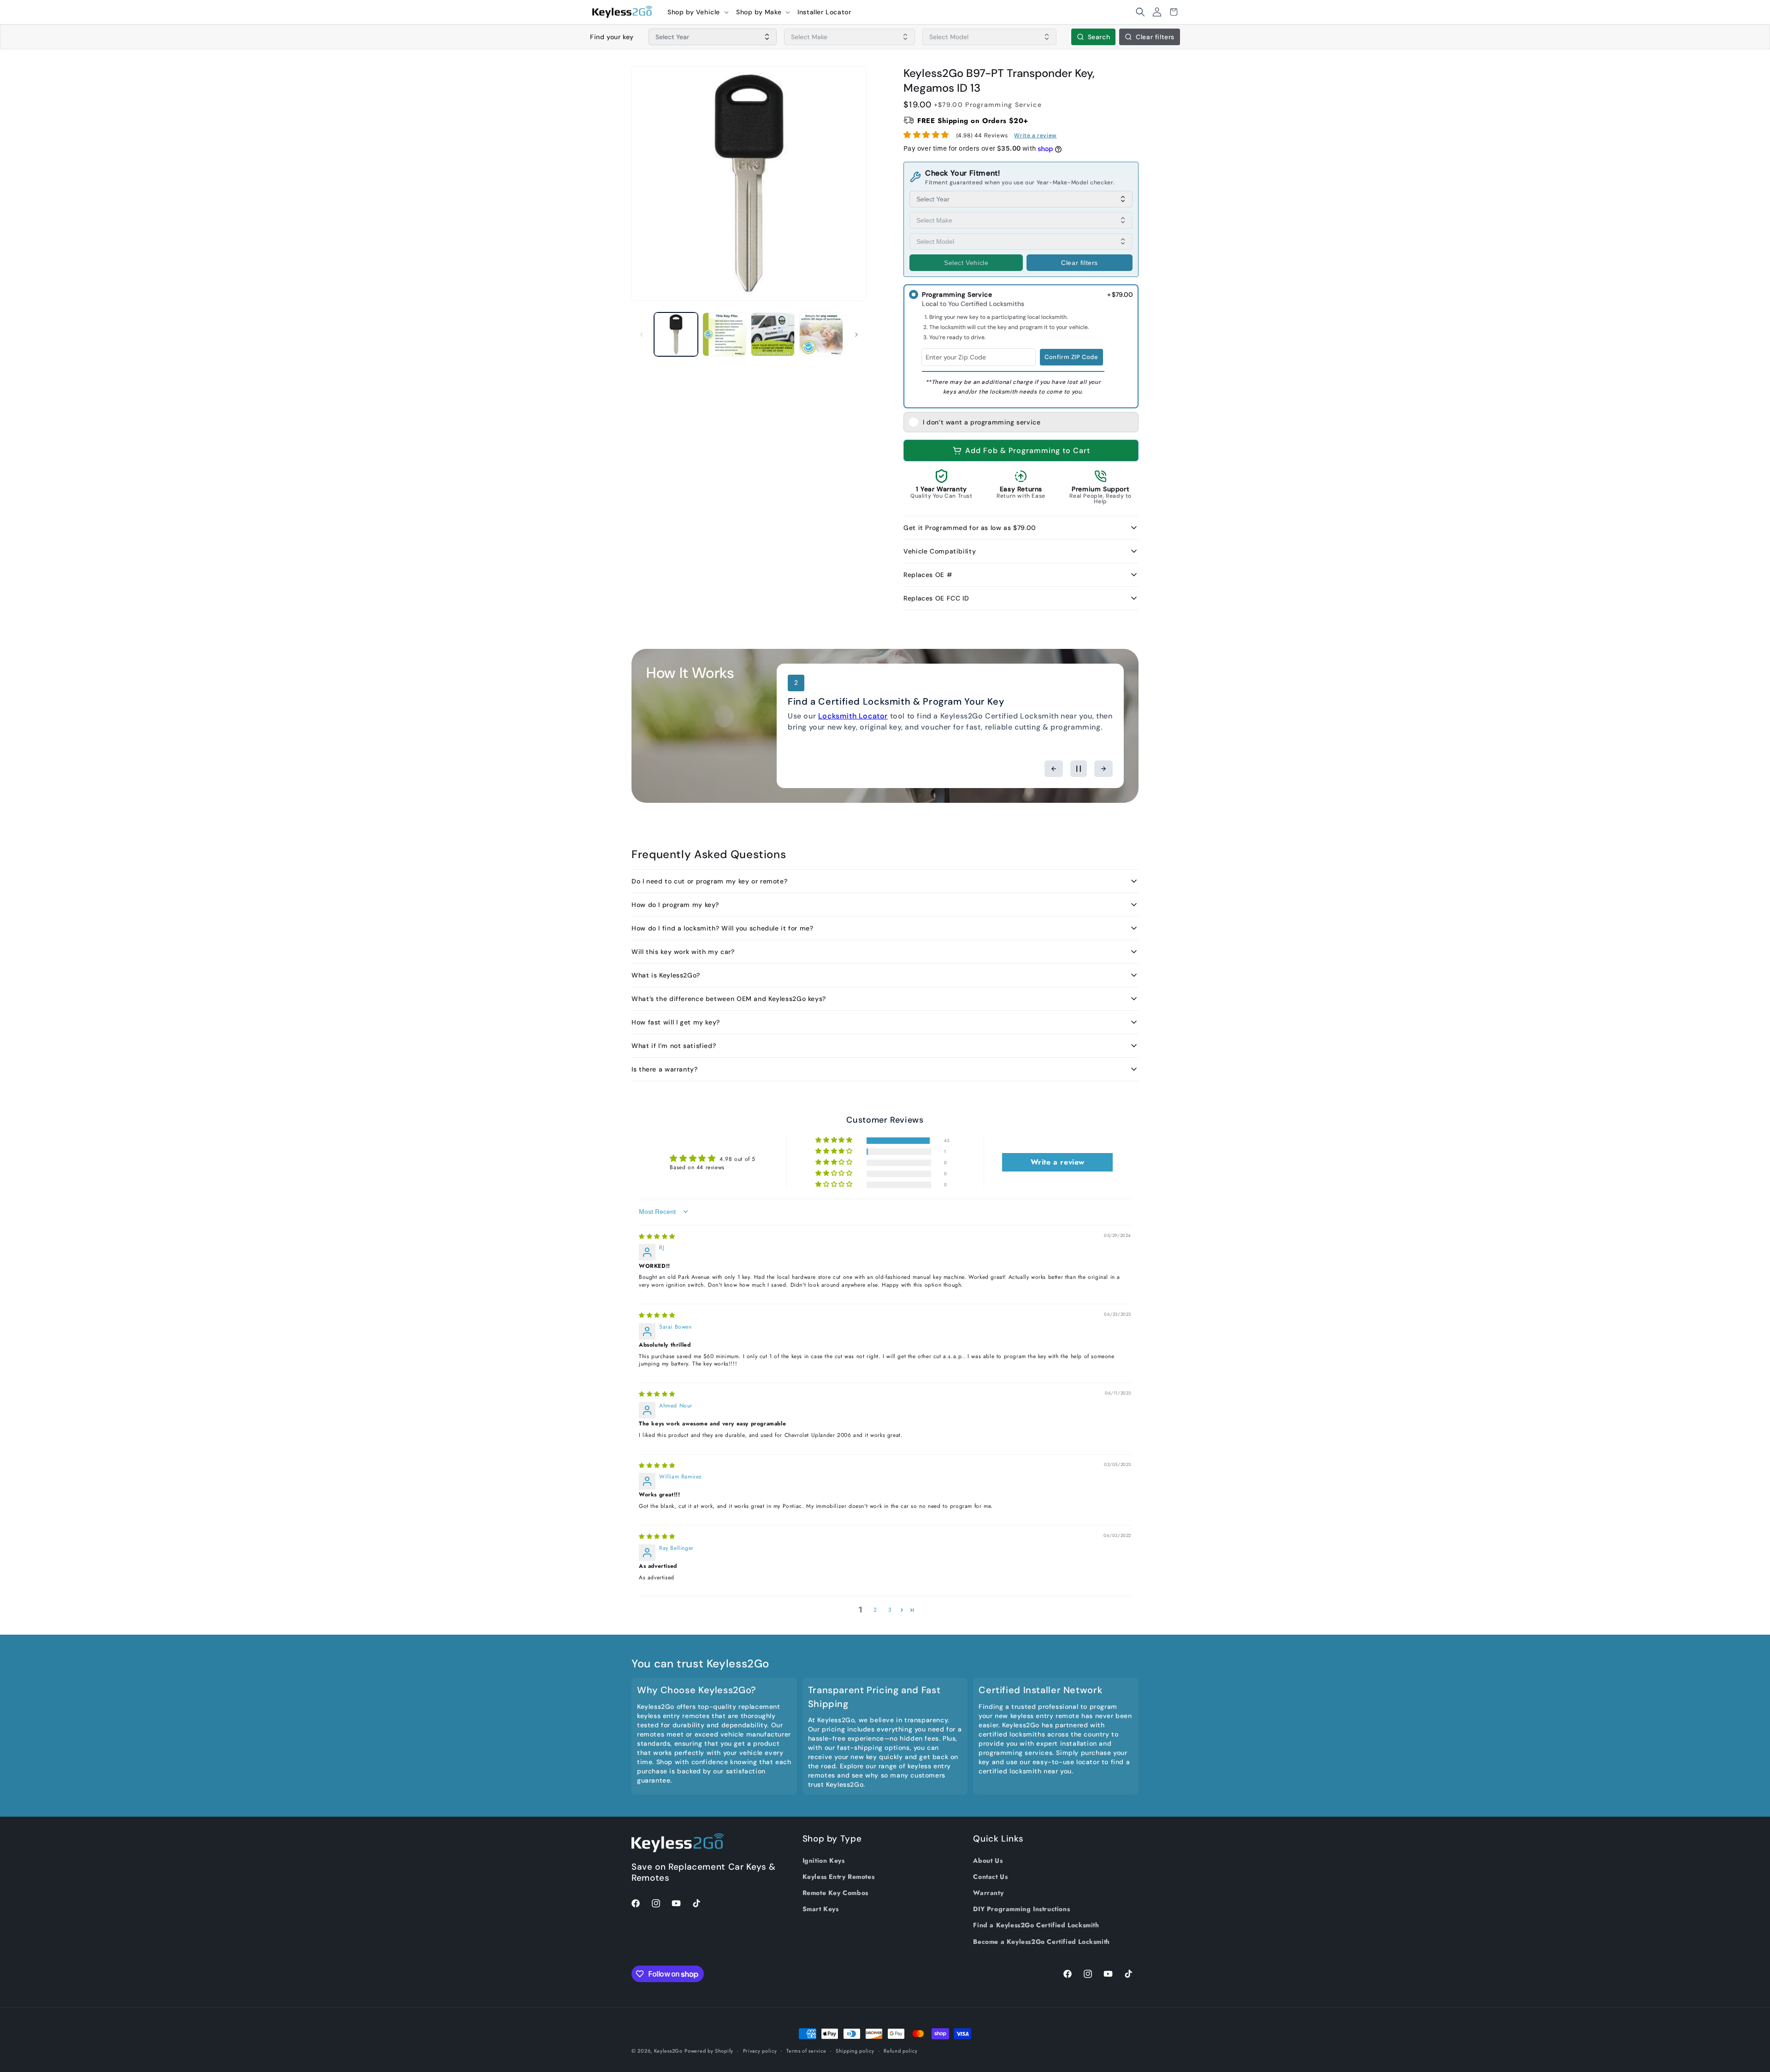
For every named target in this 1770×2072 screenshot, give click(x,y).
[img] (657, 1236)
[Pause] (1079, 769)
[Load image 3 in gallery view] (773, 334)
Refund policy (900, 2051)
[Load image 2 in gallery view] (724, 334)
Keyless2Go (668, 2051)
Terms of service (806, 2051)
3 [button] (890, 1610)
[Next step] (1103, 769)
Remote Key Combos (835, 1893)
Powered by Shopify (709, 2051)
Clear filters (1155, 37)
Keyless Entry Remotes (839, 1877)
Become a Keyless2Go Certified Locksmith (1041, 1942)
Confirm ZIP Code (1071, 357)
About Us (988, 1860)
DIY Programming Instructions (1021, 1909)
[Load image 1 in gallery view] (676, 334)
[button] (698, 12)
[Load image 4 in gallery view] (821, 334)
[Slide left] (642, 335)
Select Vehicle (966, 263)
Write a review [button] (1058, 1162)
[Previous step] (1054, 769)
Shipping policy (855, 2051)
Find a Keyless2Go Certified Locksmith (1036, 1925)
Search (1099, 37)
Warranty (988, 1893)
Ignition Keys (824, 1860)
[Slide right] (856, 335)
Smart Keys (821, 1909)
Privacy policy (760, 2051)
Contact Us (990, 1877)
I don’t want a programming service (982, 422)
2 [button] (875, 1610)
